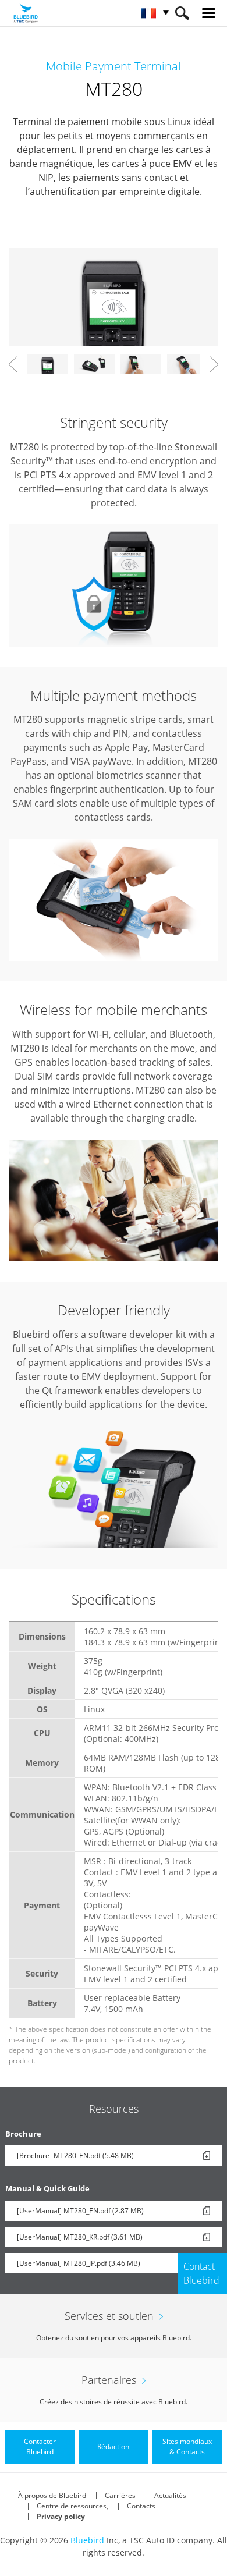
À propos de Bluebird (52, 2495)
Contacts (141, 2506)
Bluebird (87, 2540)
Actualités (170, 2495)
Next (214, 364)
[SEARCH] (182, 13)
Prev (13, 364)
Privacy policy (61, 2516)
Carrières (120, 2495)
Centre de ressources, (72, 2506)
